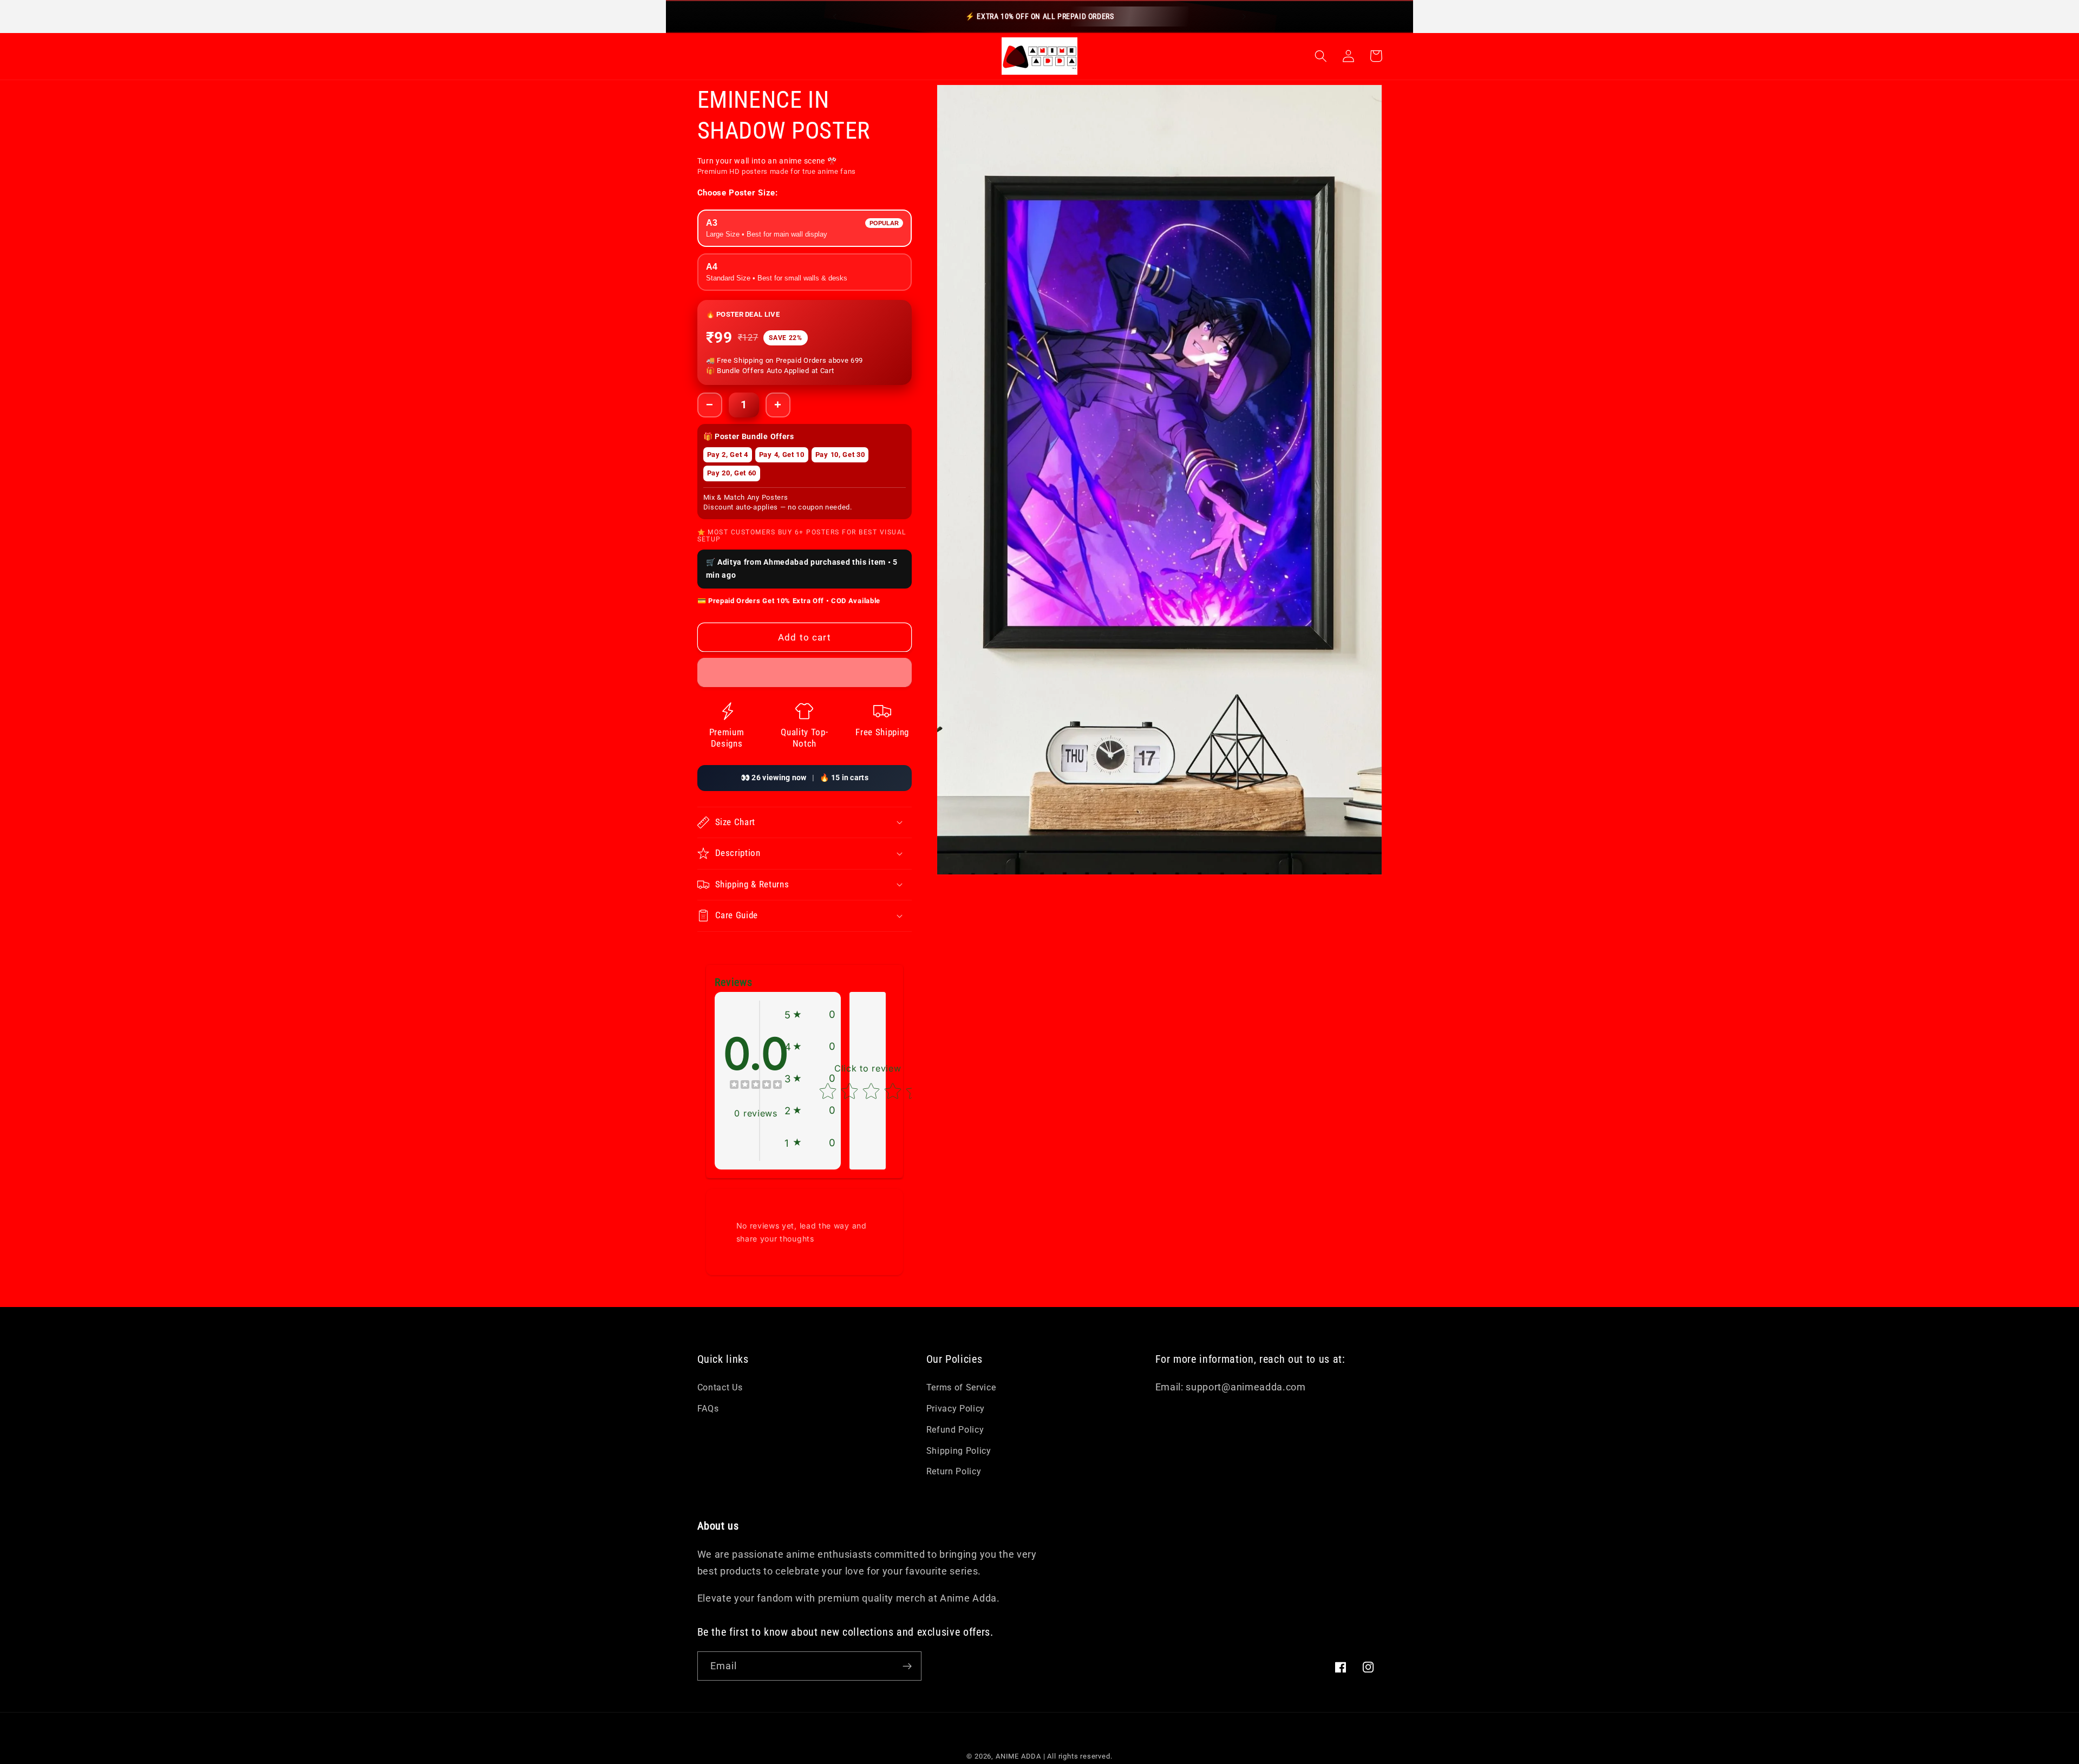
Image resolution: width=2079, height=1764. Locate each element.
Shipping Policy (959, 1451)
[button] (1321, 56)
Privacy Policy (956, 1409)
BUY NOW (761, 668)
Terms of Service (961, 1387)
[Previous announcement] (835, 16)
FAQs (708, 1409)
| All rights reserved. (1078, 1756)
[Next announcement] (1244, 16)
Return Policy (954, 1471)
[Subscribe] (907, 1666)
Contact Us (720, 1387)
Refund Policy (955, 1430)
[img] (756, 1086)
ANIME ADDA (1018, 1756)
